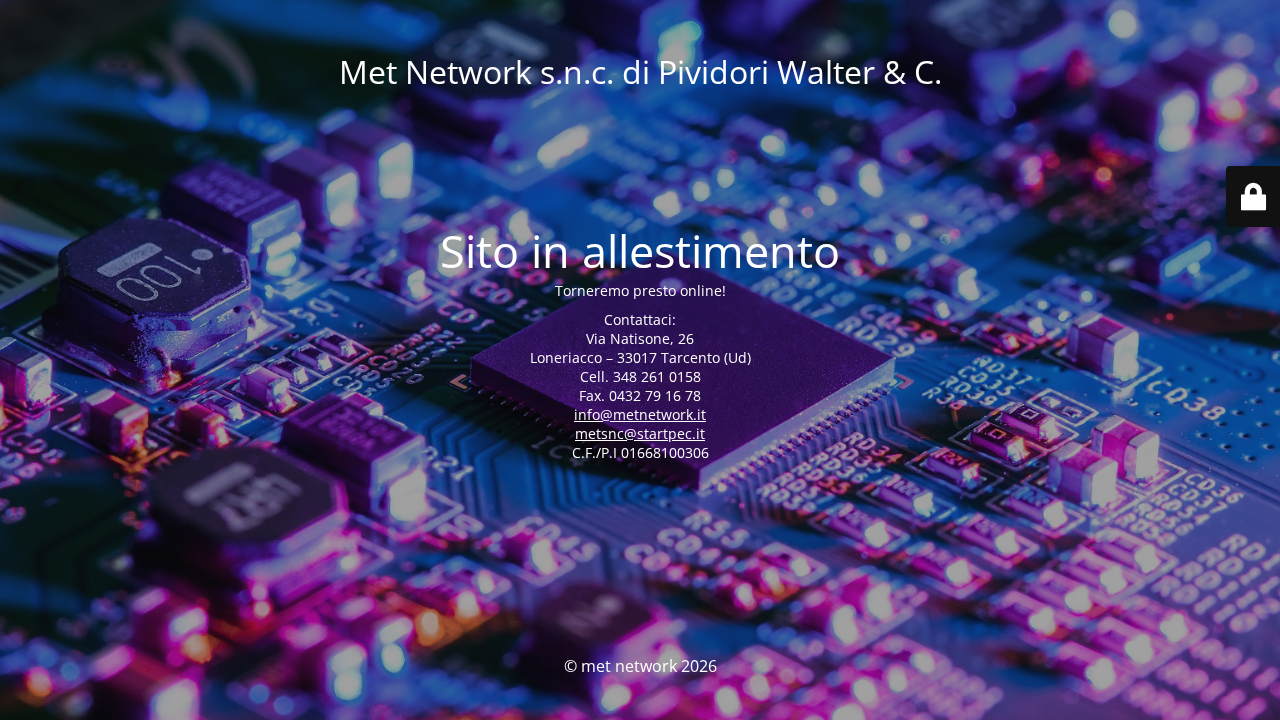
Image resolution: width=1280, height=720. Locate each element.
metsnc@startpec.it (640, 433)
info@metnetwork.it (640, 414)
